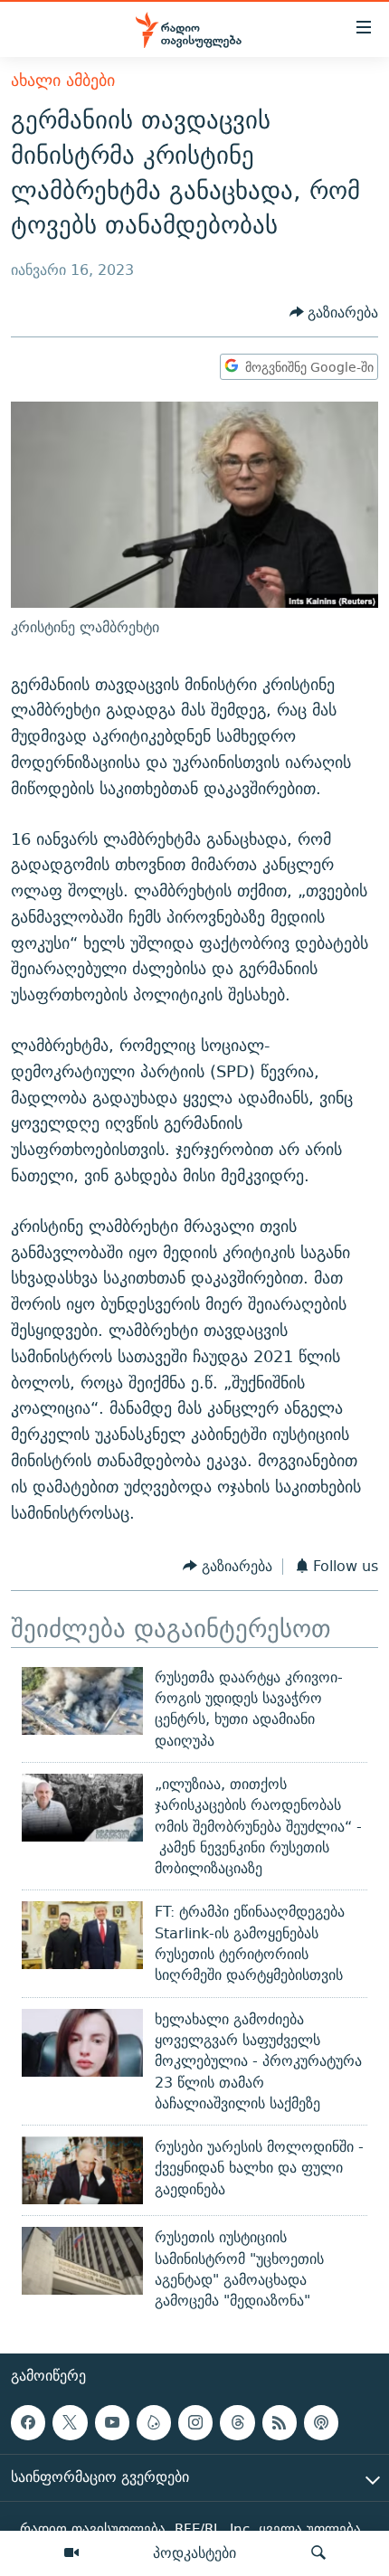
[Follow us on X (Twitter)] (70, 2422)
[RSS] (280, 2422)
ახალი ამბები (63, 80)
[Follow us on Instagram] (195, 2422)
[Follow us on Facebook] (28, 2422)
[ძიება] (318, 2553)
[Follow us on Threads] (237, 2422)
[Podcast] (321, 2422)
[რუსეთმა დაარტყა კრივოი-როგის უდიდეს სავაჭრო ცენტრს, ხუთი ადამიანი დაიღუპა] (82, 1701)
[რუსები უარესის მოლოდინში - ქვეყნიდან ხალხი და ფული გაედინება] (82, 2170)
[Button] (334, 313)
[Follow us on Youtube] (112, 2422)
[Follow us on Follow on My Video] (154, 2422)
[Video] (71, 2553)
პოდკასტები (194, 2552)
